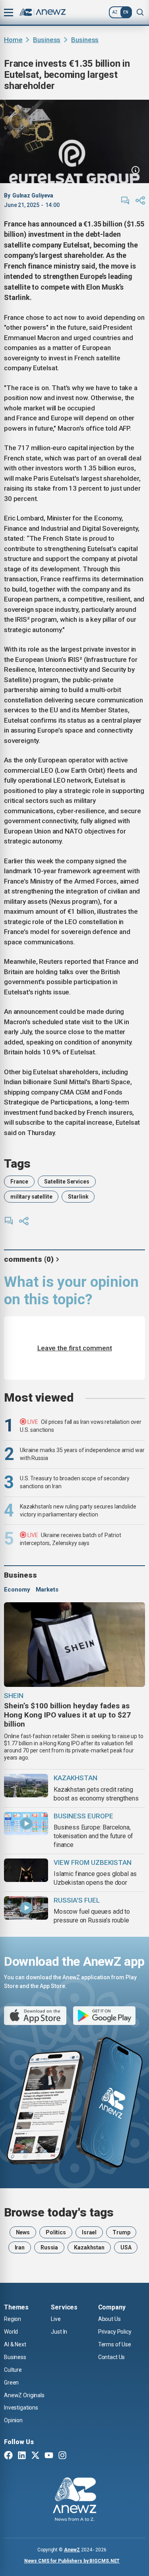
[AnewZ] (74, 2501)
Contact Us (112, 2357)
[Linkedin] (22, 2456)
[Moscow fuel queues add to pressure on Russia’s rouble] (26, 1908)
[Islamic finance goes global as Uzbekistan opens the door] (26, 1870)
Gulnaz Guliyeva (33, 195)
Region (13, 2319)
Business (47, 40)
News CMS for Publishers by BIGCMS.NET (72, 2561)
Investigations (21, 2408)
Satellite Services (67, 1182)
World (11, 2332)
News (23, 2232)
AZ (115, 12)
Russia (49, 2247)
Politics (56, 2232)
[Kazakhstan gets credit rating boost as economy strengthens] (26, 1786)
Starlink (78, 1197)
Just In (59, 2332)
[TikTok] (76, 2456)
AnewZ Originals (24, 2395)
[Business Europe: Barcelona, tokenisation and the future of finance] (26, 1824)
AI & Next (15, 2344)
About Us (109, 2319)
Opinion (13, 2420)
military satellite (31, 1197)
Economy (17, 1590)
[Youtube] (49, 2456)
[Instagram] (62, 2456)
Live (56, 2319)
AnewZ (72, 2550)
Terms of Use (115, 2344)
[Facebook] (8, 2456)
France (19, 1182)
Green (11, 2383)
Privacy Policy (115, 2332)
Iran (20, 2247)
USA (126, 2247)
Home (13, 40)
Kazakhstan (89, 2247)
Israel (89, 2232)
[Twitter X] (35, 2456)
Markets (47, 1590)
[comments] (125, 201)
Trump (121, 2232)
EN (126, 12)
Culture (13, 2370)
